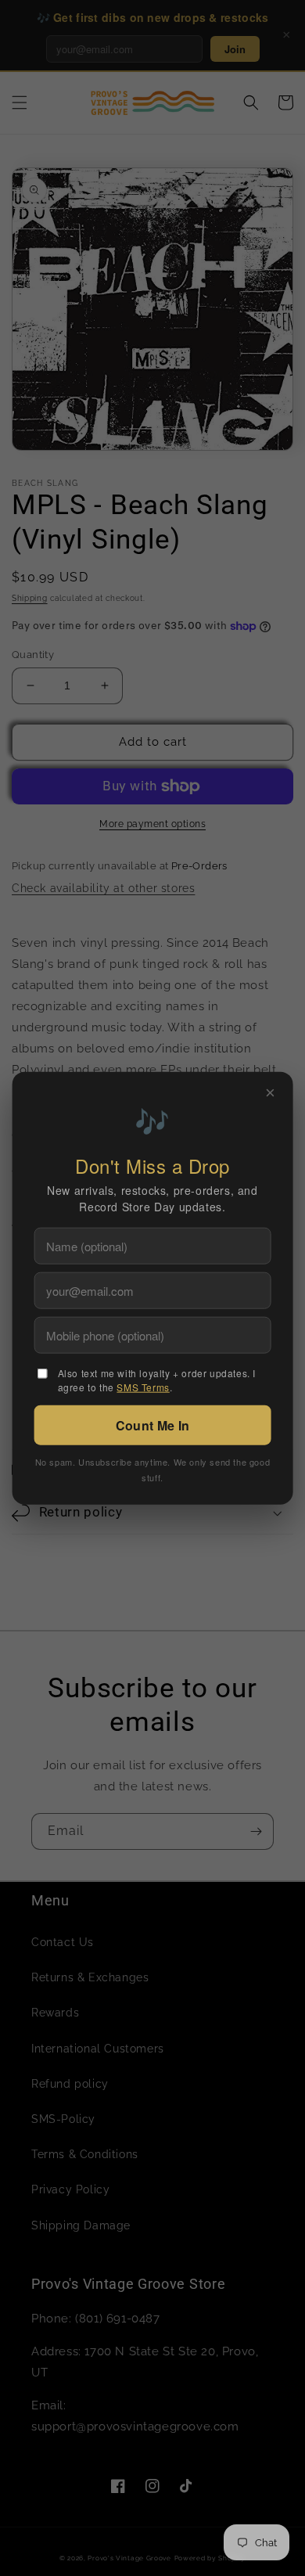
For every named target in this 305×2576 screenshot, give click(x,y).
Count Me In (152, 1425)
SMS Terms (143, 1387)
